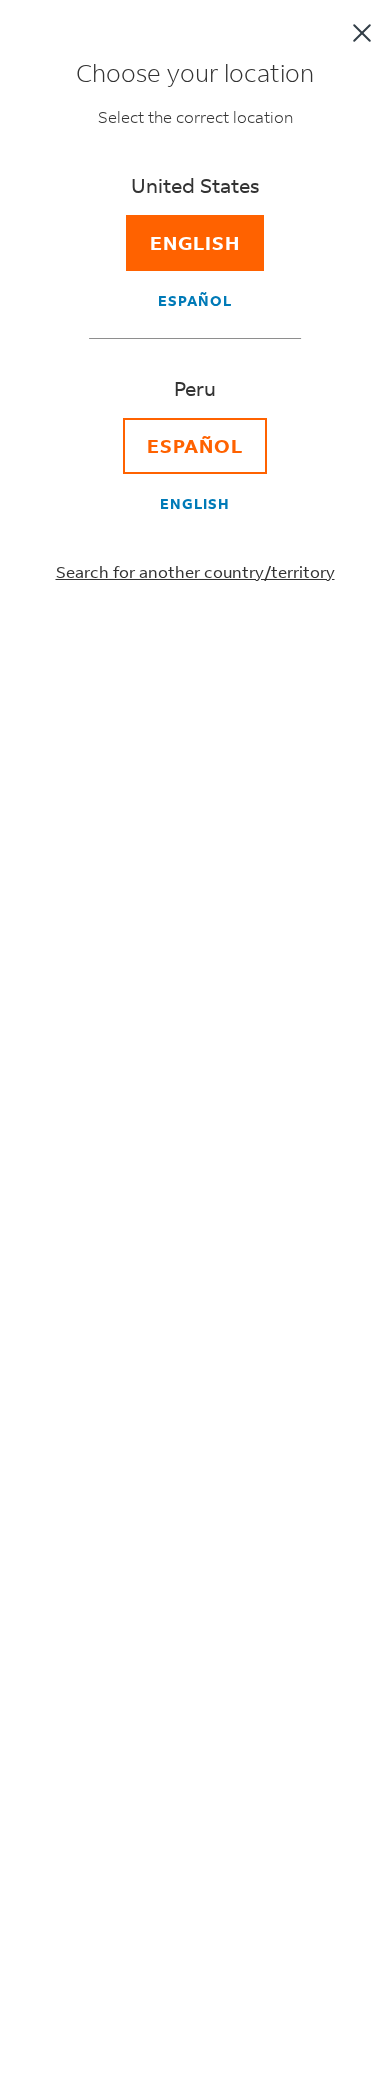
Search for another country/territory (195, 571)
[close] (362, 33)
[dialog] (195, 1042)
